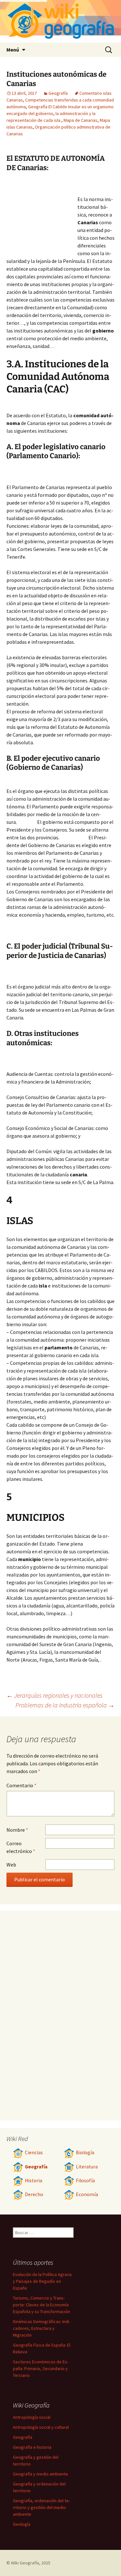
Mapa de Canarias (81, 120)
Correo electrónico (21, 1847)
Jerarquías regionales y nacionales (55, 1695)
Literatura (87, 2167)
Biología (85, 2152)
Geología (22, 2524)
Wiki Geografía (25, 2563)
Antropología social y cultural (41, 2427)
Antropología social (32, 2417)
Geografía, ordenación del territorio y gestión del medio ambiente (41, 2507)
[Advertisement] (42, 215)
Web (11, 1865)
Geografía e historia (32, 2447)
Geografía (58, 93)
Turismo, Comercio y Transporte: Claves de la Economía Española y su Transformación (41, 2305)
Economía (87, 2194)
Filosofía (85, 2180)
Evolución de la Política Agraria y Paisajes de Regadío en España (42, 2281)
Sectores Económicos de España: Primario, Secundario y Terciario (41, 2369)
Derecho (34, 2194)
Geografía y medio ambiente (40, 2474)
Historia (34, 2180)
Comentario (21, 1785)
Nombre (17, 1830)
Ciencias (34, 2152)
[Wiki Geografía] (60, 21)
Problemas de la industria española (65, 1705)
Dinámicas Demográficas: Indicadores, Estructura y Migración (42, 2328)
